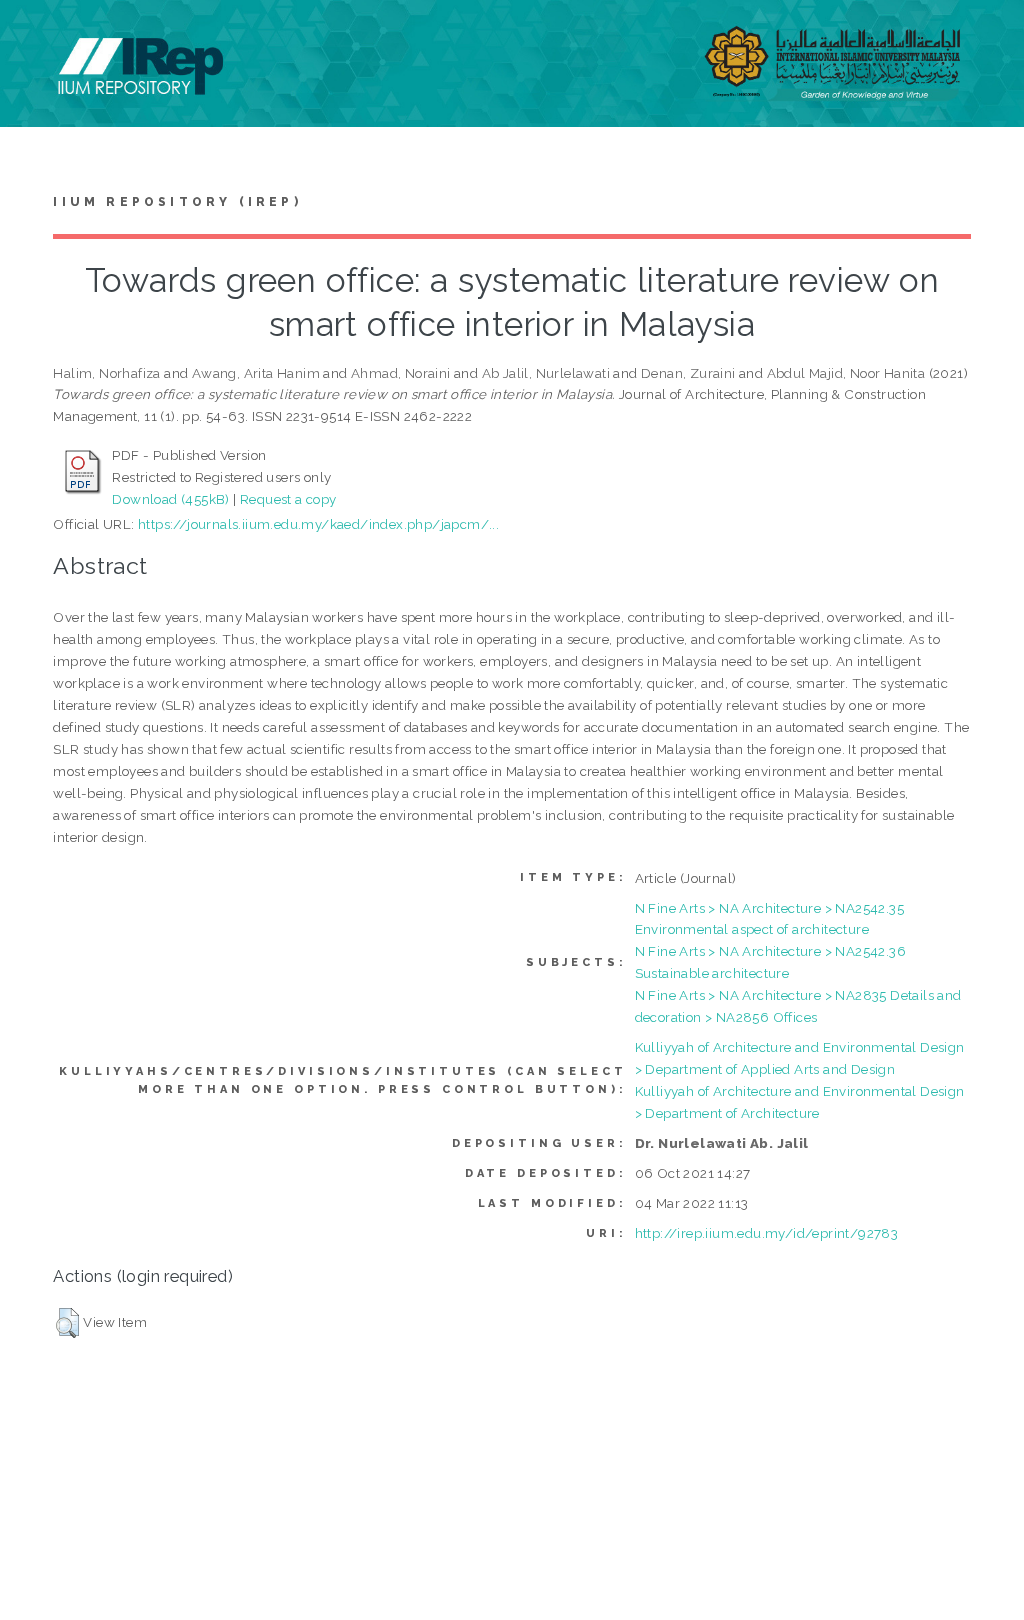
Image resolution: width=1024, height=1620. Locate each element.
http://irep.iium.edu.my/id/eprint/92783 (767, 1233)
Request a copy (288, 499)
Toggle (36, 37)
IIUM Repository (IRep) (177, 202)
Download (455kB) (170, 499)
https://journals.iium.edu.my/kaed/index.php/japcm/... (318, 524)
